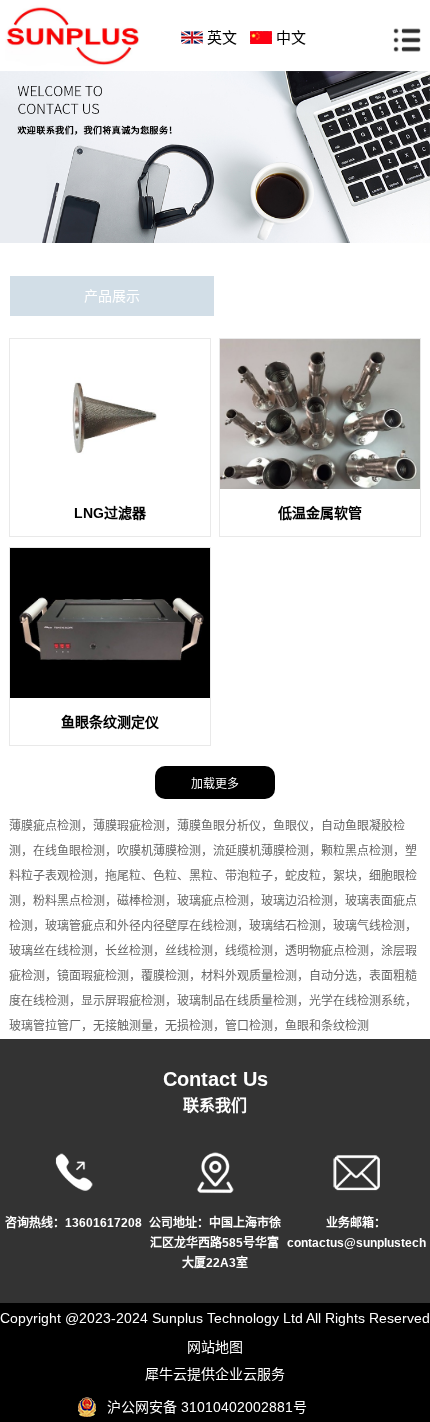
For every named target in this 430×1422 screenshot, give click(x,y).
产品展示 (112, 296)
